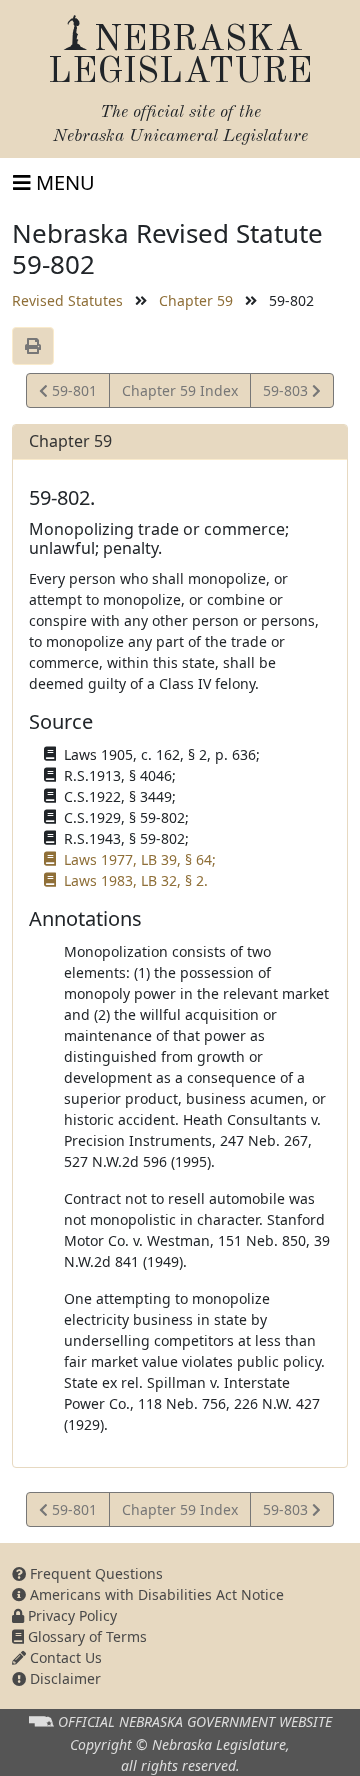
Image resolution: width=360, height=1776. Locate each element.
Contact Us (64, 1657)
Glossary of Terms (85, 1636)
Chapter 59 (196, 300)
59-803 (287, 394)
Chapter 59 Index (180, 390)
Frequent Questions (94, 1573)
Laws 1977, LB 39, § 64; (140, 859)
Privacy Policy (70, 1615)
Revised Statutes (67, 300)
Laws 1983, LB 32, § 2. (136, 880)
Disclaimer (63, 1678)
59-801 (72, 394)
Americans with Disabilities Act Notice (155, 1594)
